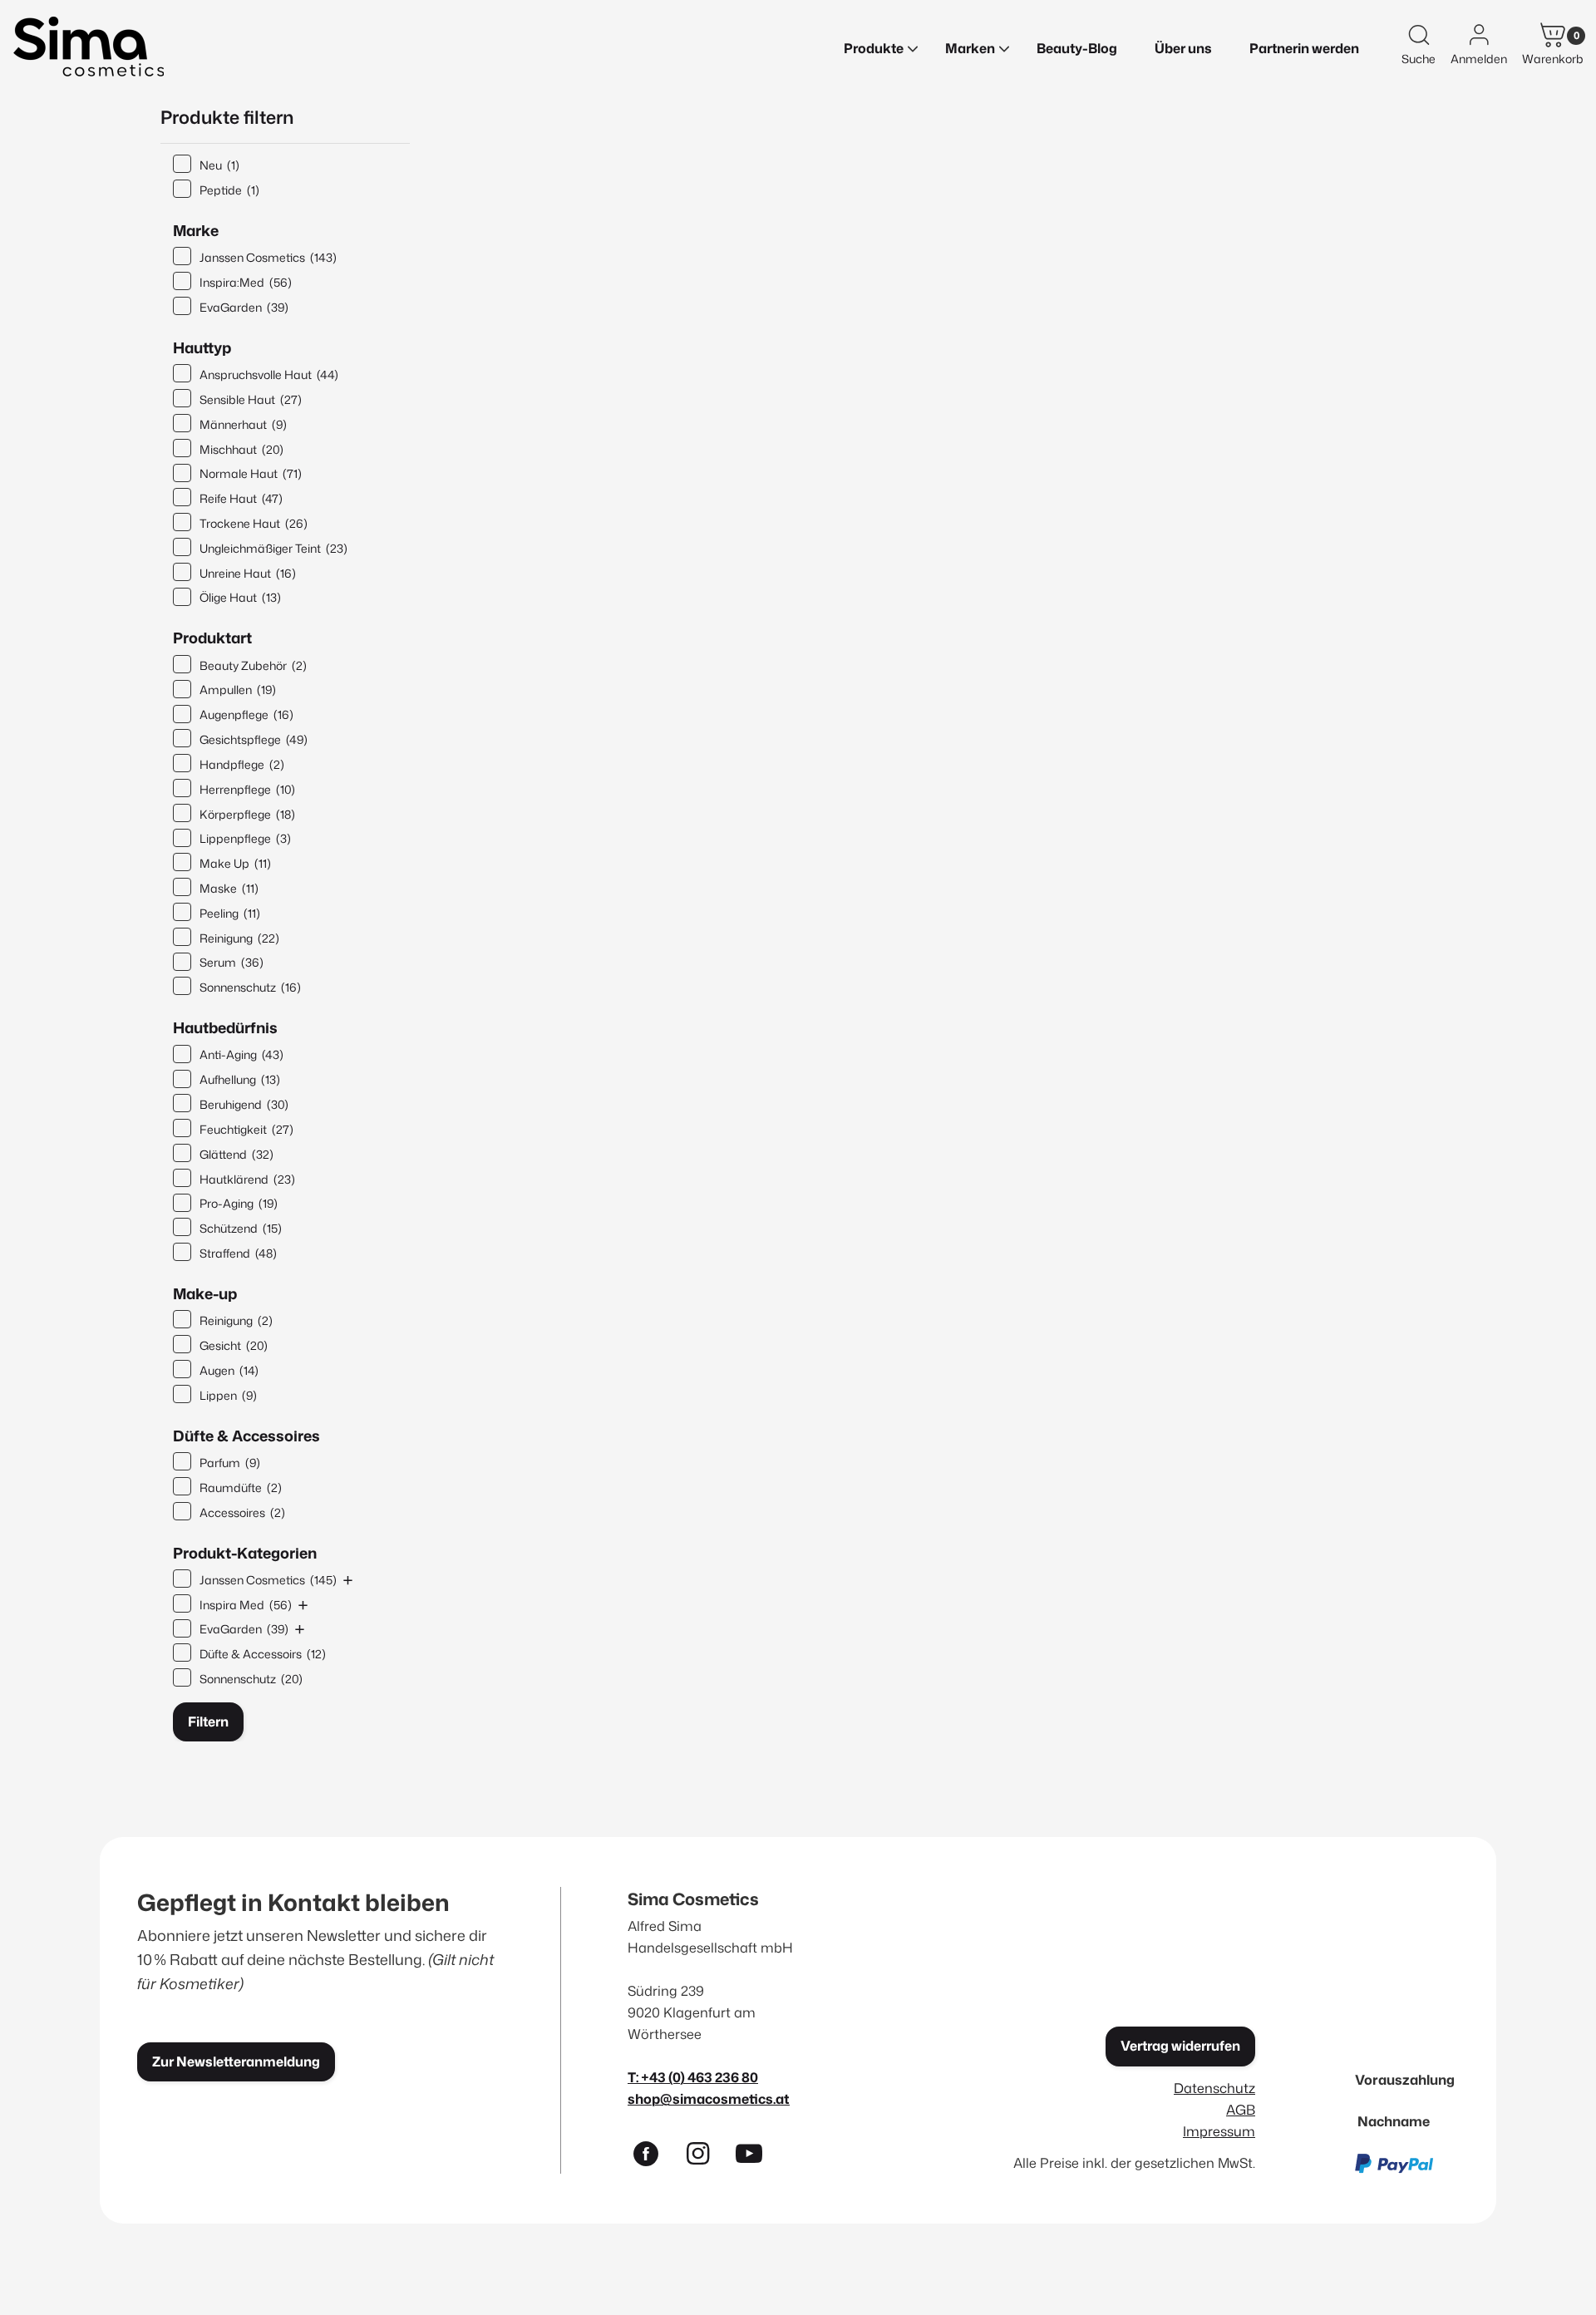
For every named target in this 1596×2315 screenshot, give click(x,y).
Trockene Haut (254, 523)
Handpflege (242, 764)
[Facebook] (653, 2157)
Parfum (230, 1463)
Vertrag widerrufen (1180, 2046)
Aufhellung (240, 1079)
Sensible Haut (251, 399)
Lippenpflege (245, 838)
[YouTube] (756, 2157)
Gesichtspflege (254, 739)
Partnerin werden (1304, 48)
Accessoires (242, 1512)
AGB (1241, 2109)
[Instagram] (705, 2157)
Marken (970, 48)
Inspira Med (246, 1605)
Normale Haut (251, 473)
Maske (229, 888)
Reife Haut (241, 498)
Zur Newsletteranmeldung (236, 2061)
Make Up (235, 863)
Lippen (228, 1395)
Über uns (1183, 48)
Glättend (236, 1154)
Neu (219, 165)
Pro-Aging (239, 1203)
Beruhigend (244, 1104)
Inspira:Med (246, 282)
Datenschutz (1214, 2088)
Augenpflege (246, 714)
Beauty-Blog (1077, 48)
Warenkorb (1553, 59)
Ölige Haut (240, 597)
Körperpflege (247, 814)
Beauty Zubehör (253, 665)
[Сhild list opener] (348, 1580)
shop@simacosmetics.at (709, 2098)
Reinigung (239, 938)
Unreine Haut (248, 573)
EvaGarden (244, 307)
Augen (229, 1370)
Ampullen (238, 690)
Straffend (238, 1253)
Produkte (874, 48)
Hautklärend (247, 1179)
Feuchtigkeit (246, 1129)
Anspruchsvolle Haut (269, 374)
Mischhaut (241, 449)
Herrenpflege (247, 789)
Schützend (241, 1228)
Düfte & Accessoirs (263, 1654)
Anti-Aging (241, 1054)
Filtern (208, 1721)
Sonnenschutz (250, 987)
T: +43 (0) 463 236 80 (693, 2077)
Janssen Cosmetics (268, 257)
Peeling (230, 913)
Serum (232, 962)
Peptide (229, 190)
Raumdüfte (241, 1488)
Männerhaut (243, 424)
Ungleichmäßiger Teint (273, 548)
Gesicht (234, 1345)
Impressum (1219, 2131)
